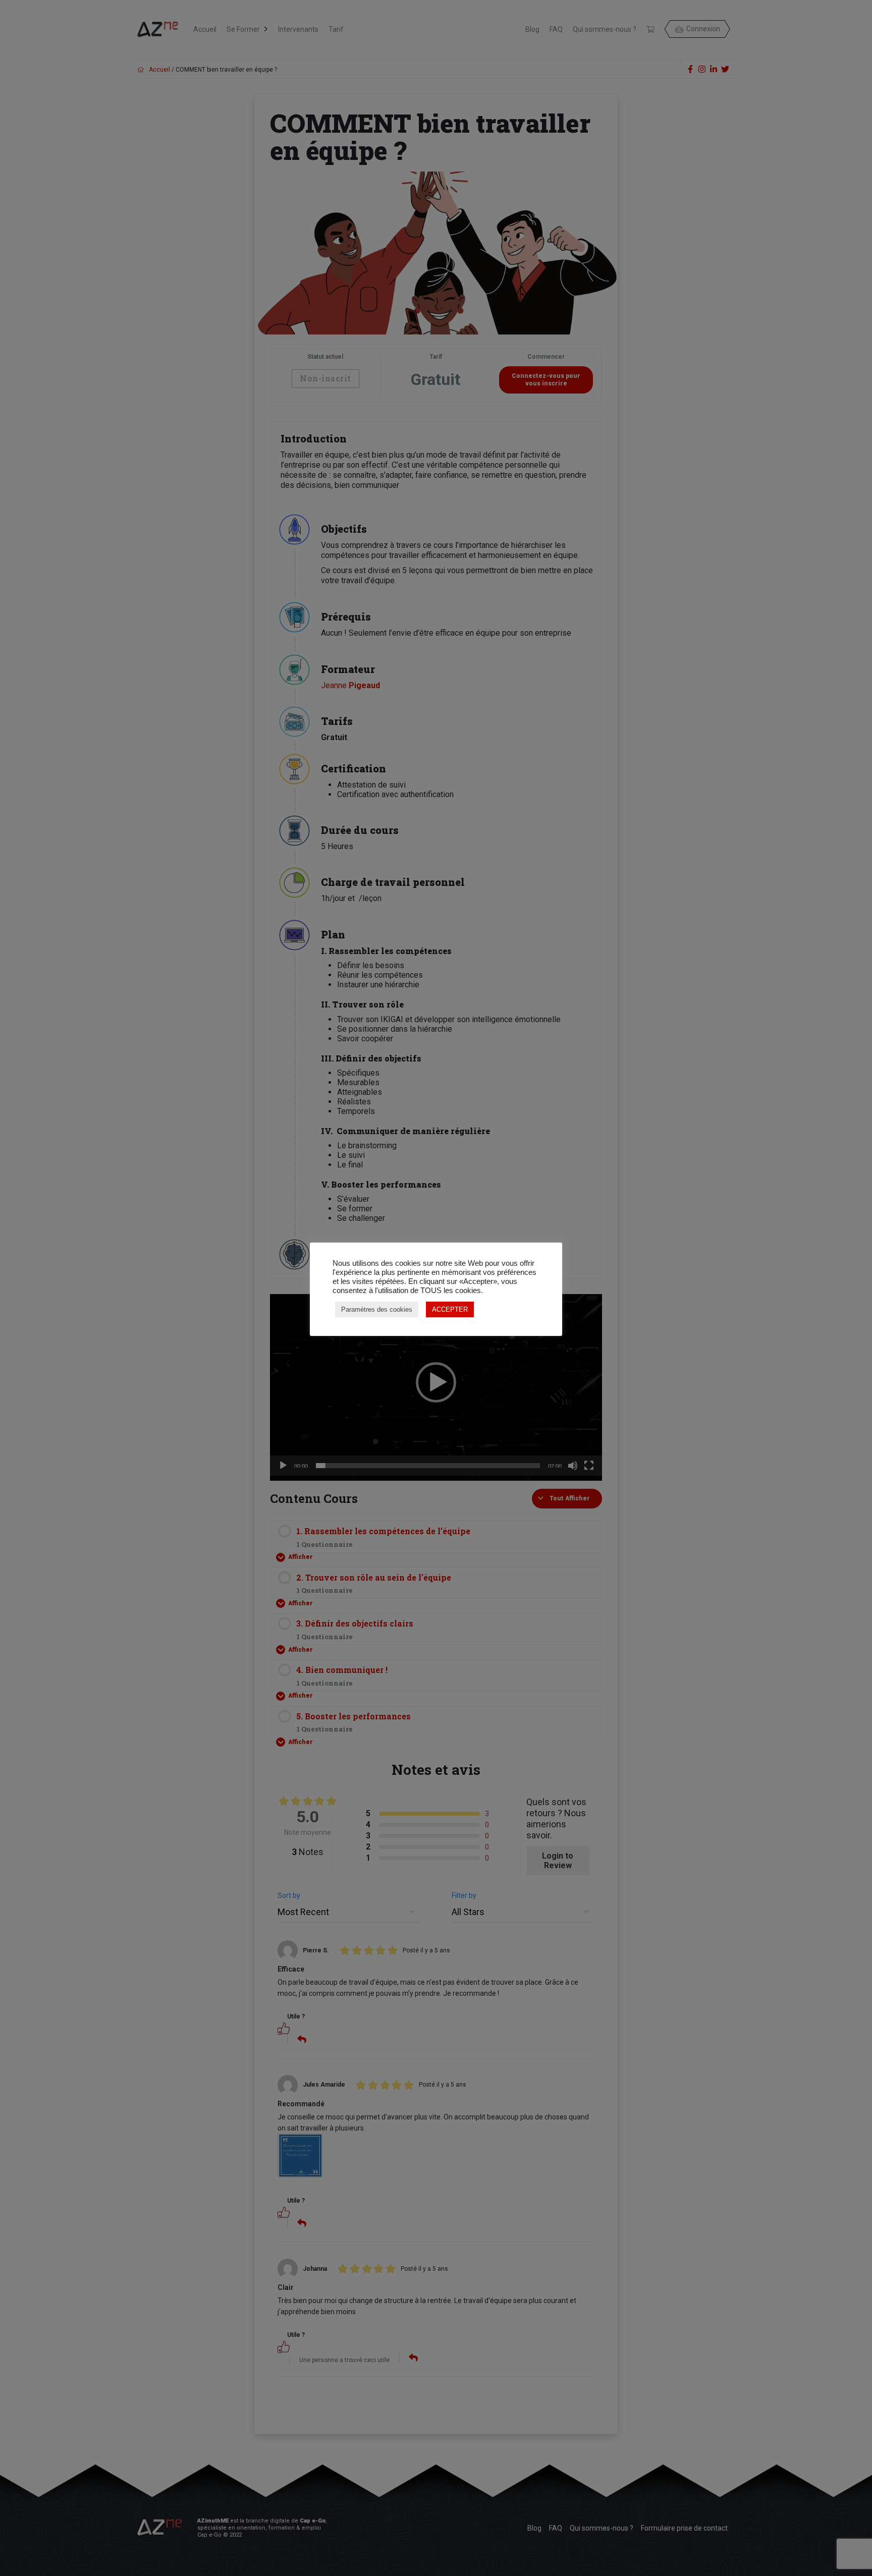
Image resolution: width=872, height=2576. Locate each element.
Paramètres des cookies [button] (377, 1309)
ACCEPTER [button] (450, 1309)
